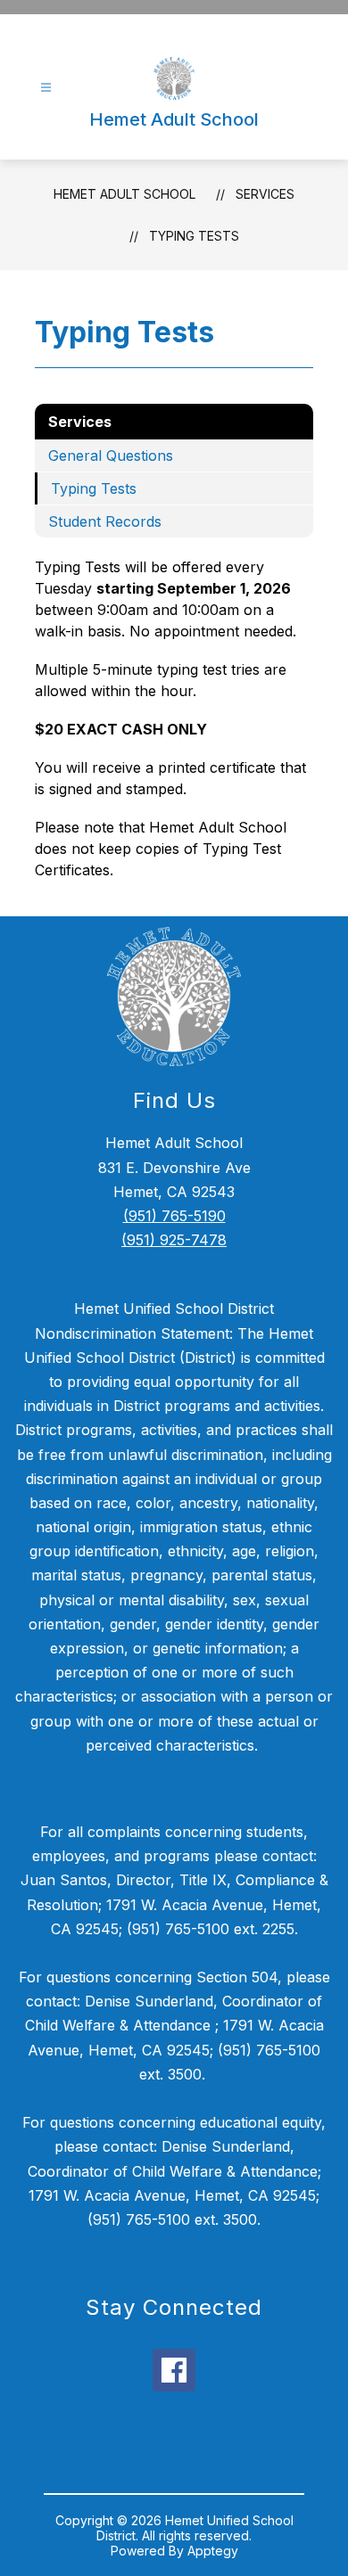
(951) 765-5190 (174, 1216)
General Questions (111, 455)
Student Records (105, 521)
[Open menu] (46, 88)
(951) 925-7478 (174, 1240)
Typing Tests (194, 236)
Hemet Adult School (124, 194)
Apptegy (213, 2551)
